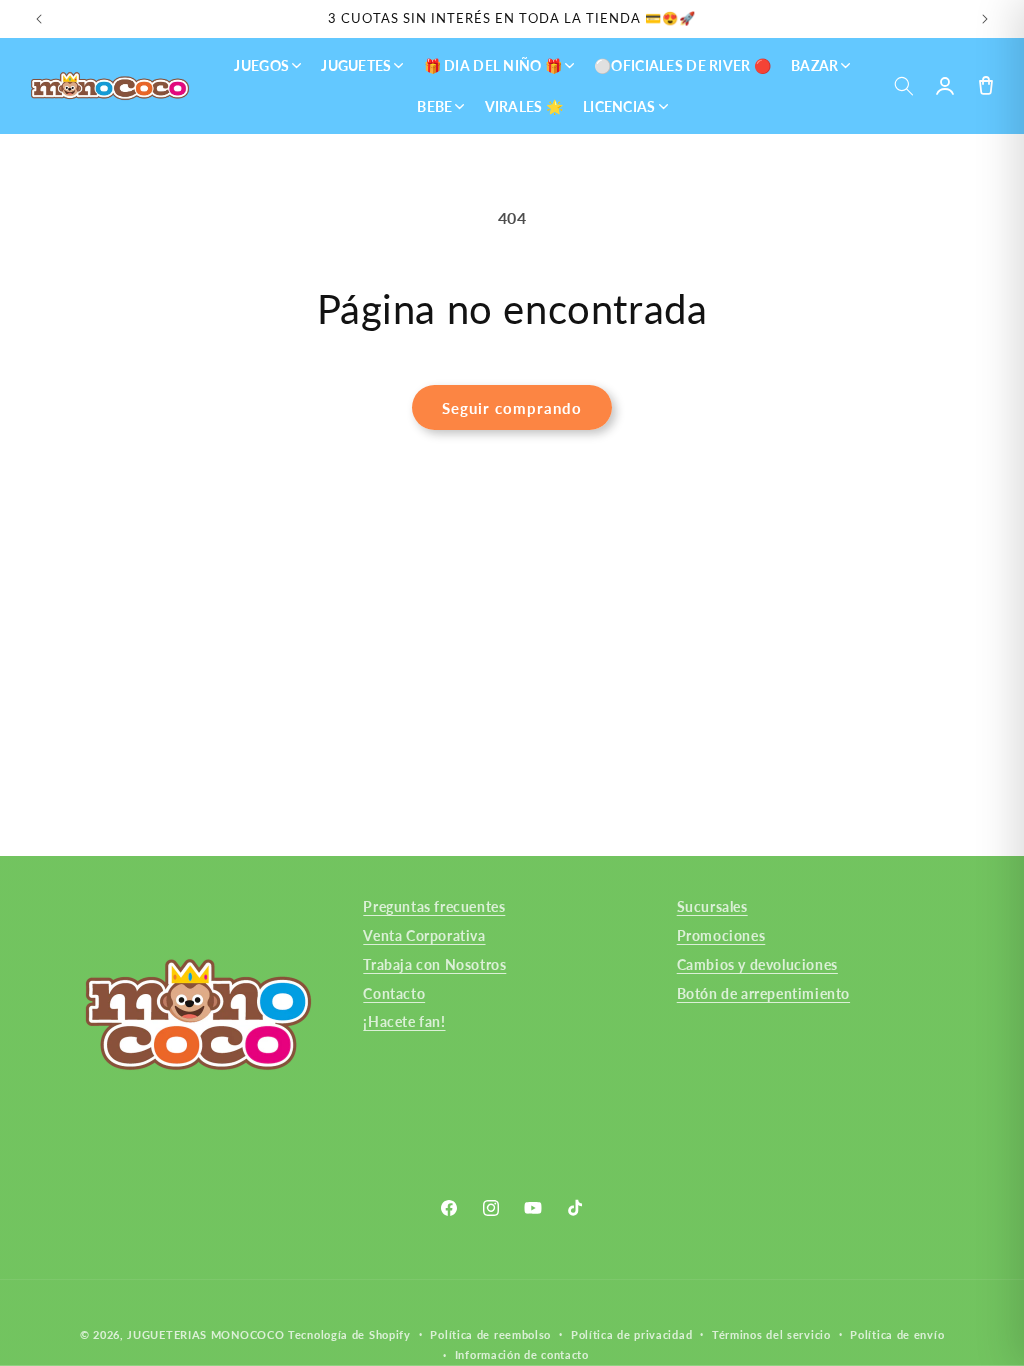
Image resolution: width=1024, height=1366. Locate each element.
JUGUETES (356, 65)
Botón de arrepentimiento (763, 993)
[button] (903, 86)
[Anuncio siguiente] (985, 19)
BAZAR (814, 65)
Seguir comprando (512, 408)
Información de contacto (522, 1354)
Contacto (394, 993)
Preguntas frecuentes (434, 906)
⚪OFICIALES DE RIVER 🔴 (682, 65)
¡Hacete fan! (404, 1021)
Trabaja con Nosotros (434, 964)
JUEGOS (261, 65)
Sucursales (712, 906)
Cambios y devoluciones (757, 964)
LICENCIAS (619, 106)
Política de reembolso (490, 1334)
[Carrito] (985, 86)
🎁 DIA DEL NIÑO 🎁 (493, 65)
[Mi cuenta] (944, 86)
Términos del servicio (771, 1334)
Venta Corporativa (424, 935)
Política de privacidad (631, 1334)
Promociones (721, 935)
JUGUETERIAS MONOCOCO (205, 1334)
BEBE (434, 106)
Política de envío (897, 1334)
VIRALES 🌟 (524, 106)
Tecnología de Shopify (349, 1334)
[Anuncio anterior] (39, 19)
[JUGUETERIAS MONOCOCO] (110, 86)
